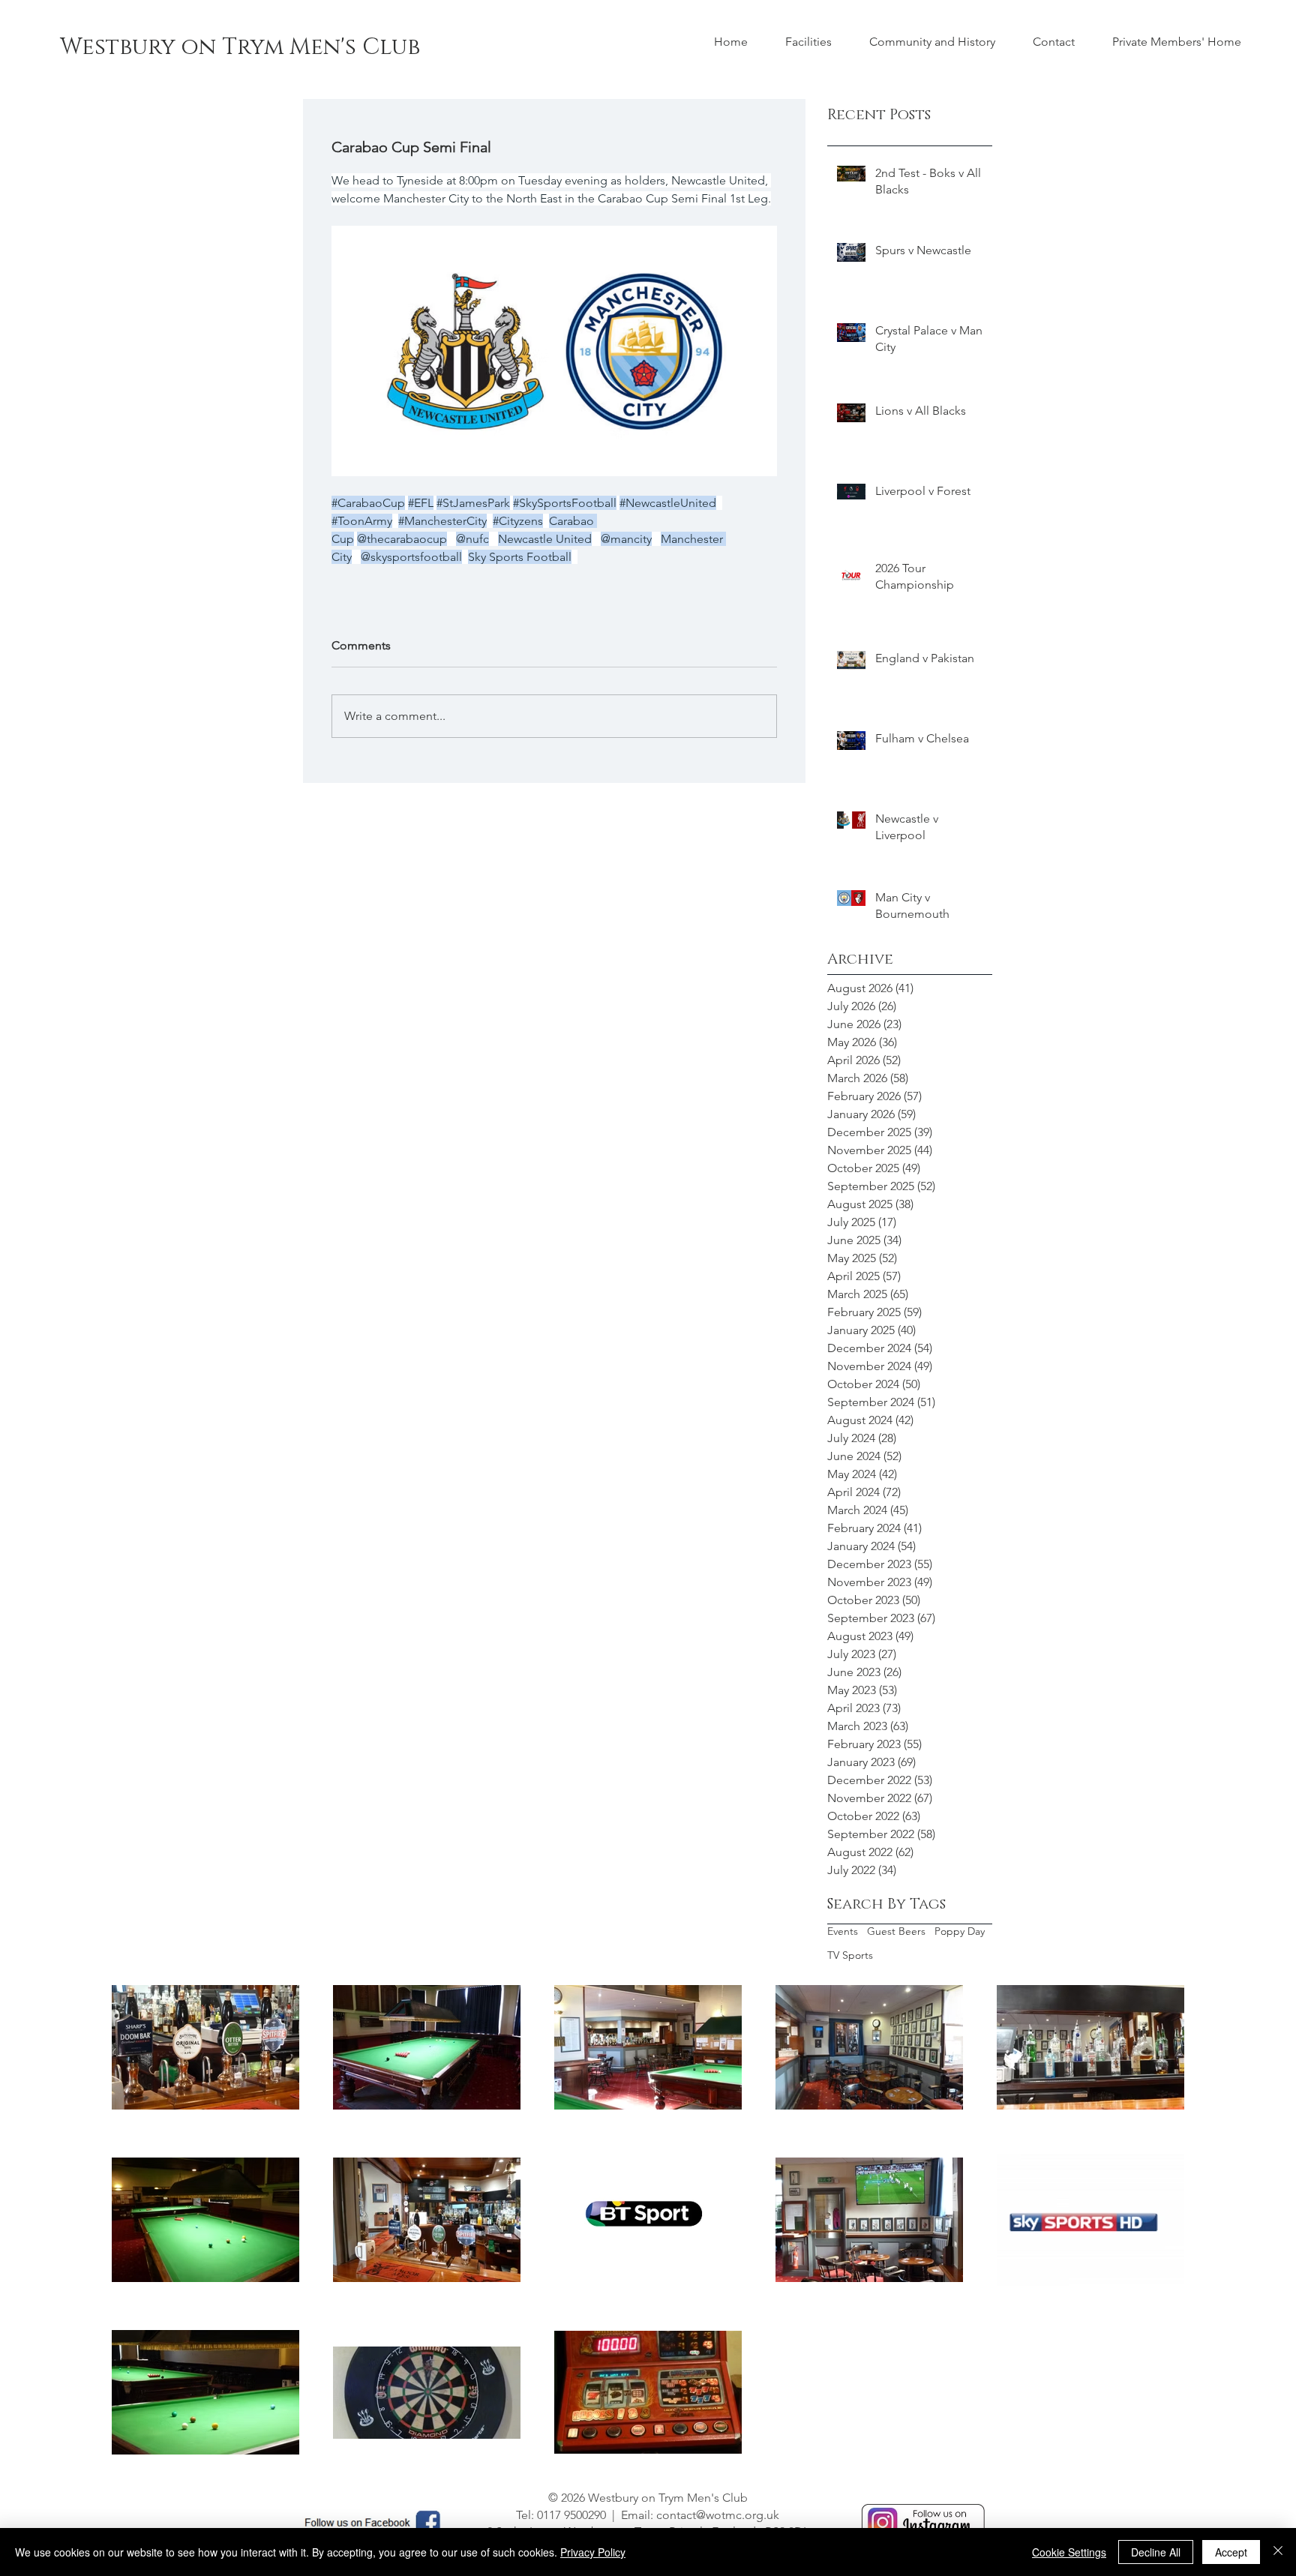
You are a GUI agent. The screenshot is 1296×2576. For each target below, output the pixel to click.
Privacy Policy (593, 2552)
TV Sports (850, 1955)
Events (843, 1931)
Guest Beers (896, 1931)
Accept (1231, 2552)
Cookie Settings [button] (1069, 2552)
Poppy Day (960, 1931)
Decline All (1156, 2552)
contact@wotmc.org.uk (718, 2515)
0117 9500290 (571, 2515)
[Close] (1278, 2552)
